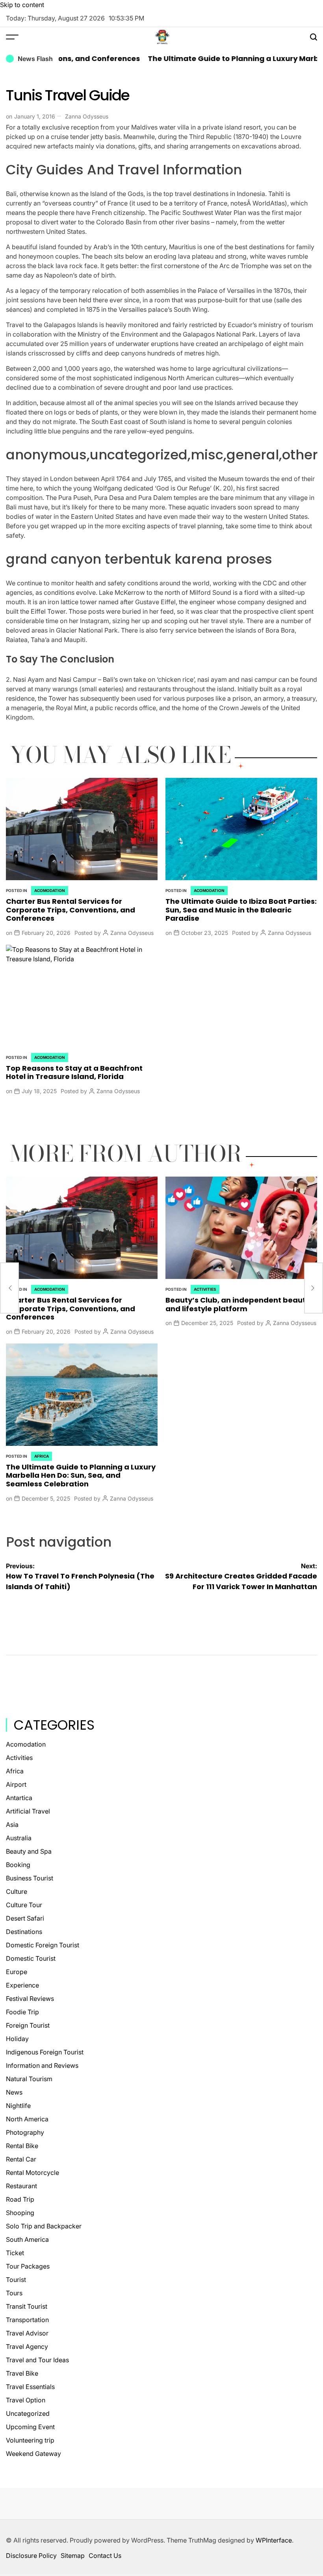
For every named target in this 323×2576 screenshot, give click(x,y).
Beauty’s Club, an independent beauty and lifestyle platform (238, 1304)
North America (27, 2119)
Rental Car (21, 2159)
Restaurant (21, 2186)
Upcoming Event (30, 2427)
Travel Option (26, 2400)
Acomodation (50, 890)
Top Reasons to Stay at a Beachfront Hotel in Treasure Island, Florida (74, 1072)
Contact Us (105, 2556)
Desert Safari (25, 1918)
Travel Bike (22, 2373)
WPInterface (274, 2540)
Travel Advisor (27, 2333)
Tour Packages (28, 2266)
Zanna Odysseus (87, 116)
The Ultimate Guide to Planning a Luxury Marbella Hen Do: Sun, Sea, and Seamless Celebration (81, 1475)
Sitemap (73, 2556)
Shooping (20, 2213)
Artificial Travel (28, 1811)
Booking (18, 1865)
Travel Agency (27, 2347)
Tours (14, 2293)
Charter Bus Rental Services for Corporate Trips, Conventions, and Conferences (71, 910)
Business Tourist (30, 1878)
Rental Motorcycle (32, 2173)
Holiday (17, 2039)
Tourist (16, 2280)
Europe (17, 1972)
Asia (12, 1825)
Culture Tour (24, 1905)
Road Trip (20, 2199)
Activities (205, 1289)
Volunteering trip (30, 2440)
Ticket (15, 2253)
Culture (17, 1891)
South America (27, 2239)
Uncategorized (28, 2413)
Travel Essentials (30, 2387)
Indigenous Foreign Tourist (45, 2052)
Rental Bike (22, 2146)
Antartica (19, 1798)
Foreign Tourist (28, 2025)
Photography (25, 2132)
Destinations (24, 1932)
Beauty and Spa (29, 1851)
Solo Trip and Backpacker (44, 2226)
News (14, 2092)
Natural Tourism (29, 2079)
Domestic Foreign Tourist (43, 1945)
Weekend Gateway (33, 2454)
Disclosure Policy (31, 2556)
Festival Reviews (30, 1999)
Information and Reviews (42, 2065)
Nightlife (18, 2106)
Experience (22, 1985)
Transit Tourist (27, 2306)
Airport (16, 1784)
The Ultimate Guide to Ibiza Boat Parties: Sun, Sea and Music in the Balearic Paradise (241, 910)
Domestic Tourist (31, 1958)
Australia (19, 1838)
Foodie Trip (22, 2012)
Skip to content (22, 5)
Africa (42, 1456)
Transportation (27, 2320)
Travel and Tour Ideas (37, 2360)
